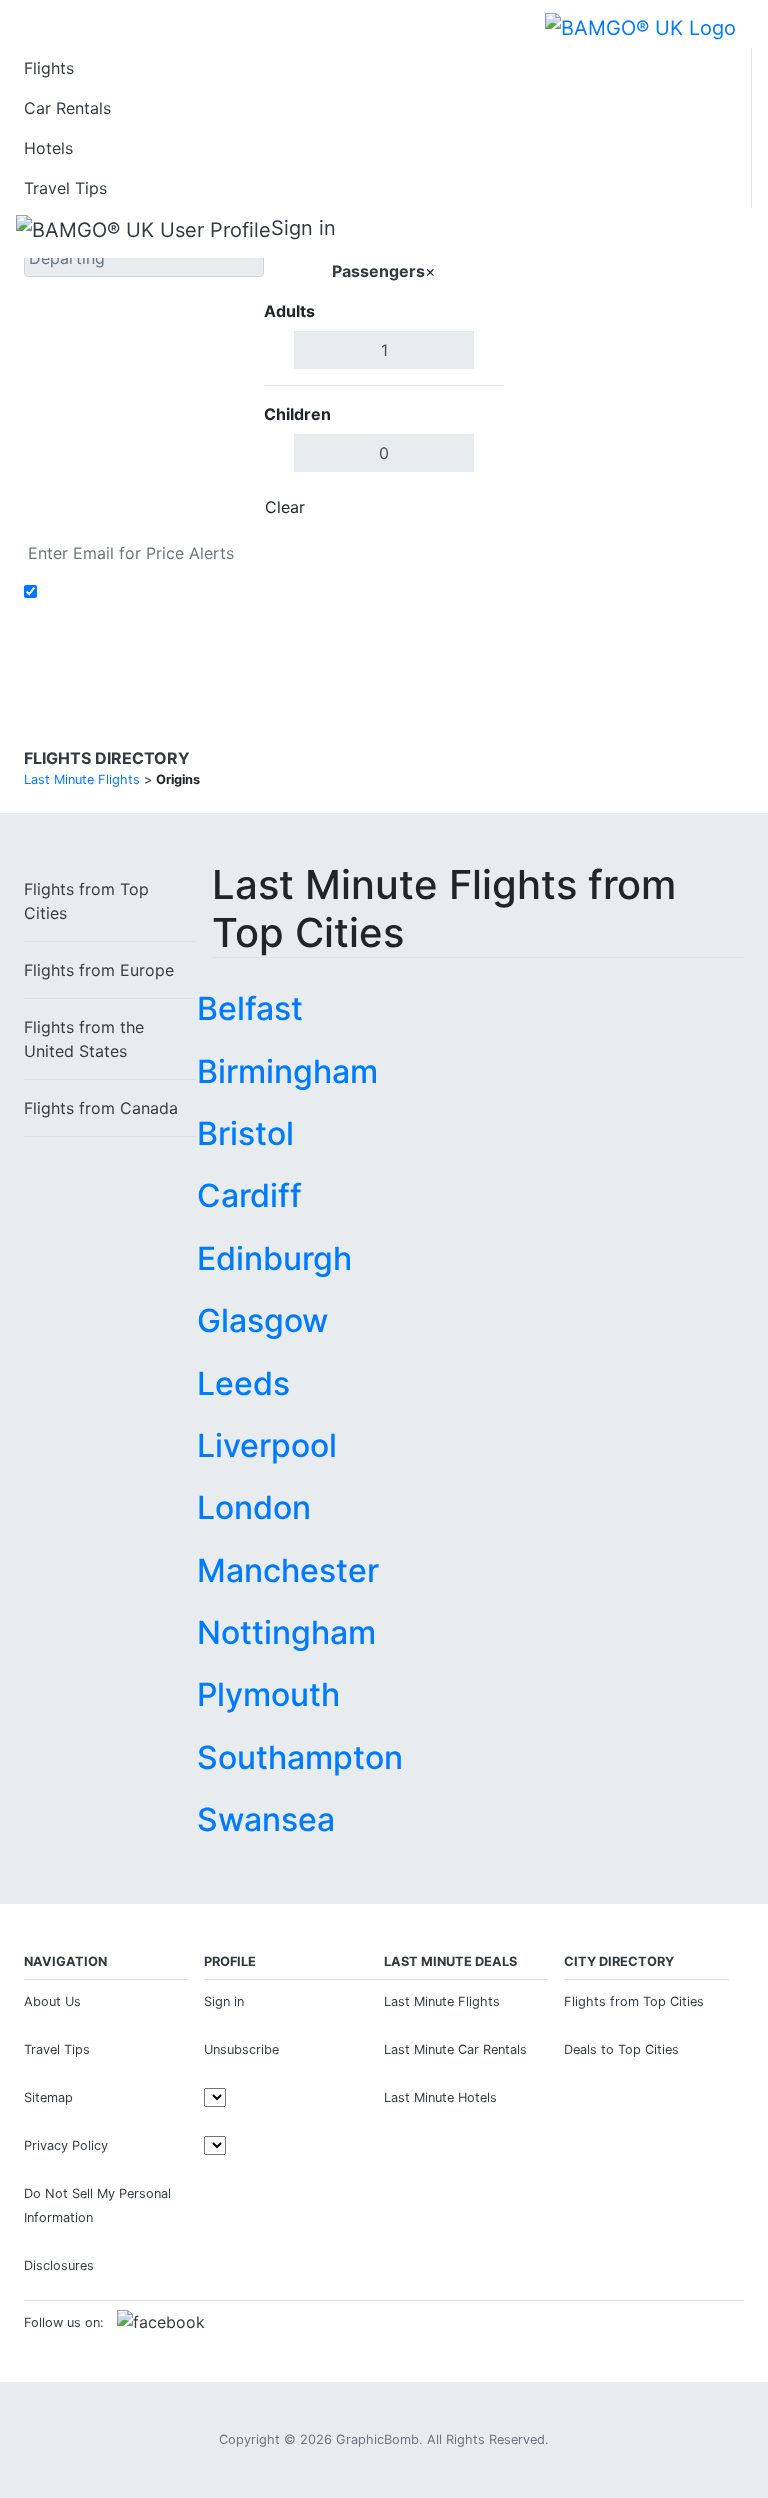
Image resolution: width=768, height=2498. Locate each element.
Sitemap (48, 2097)
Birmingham (287, 1071)
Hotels (48, 148)
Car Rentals (67, 108)
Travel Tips (65, 188)
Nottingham (286, 1632)
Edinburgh (274, 1258)
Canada (101, 1108)
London (254, 1507)
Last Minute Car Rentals (455, 2049)
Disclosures (59, 2265)
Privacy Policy (66, 2145)
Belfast (250, 1008)
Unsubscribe (241, 2049)
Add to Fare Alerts (112, 592)
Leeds (243, 1383)
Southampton (300, 1757)
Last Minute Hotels (440, 2097)
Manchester (288, 1570)
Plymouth (268, 1694)
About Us (52, 2001)
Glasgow (262, 1320)
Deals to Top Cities (621, 2049)
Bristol (245, 1133)
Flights (49, 68)
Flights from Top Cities (634, 2001)
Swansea (266, 1819)
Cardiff (249, 1195)
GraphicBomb (377, 2439)
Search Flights (624, 364)
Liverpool (267, 1445)
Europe (99, 970)
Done (471, 507)
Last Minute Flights (442, 2001)
